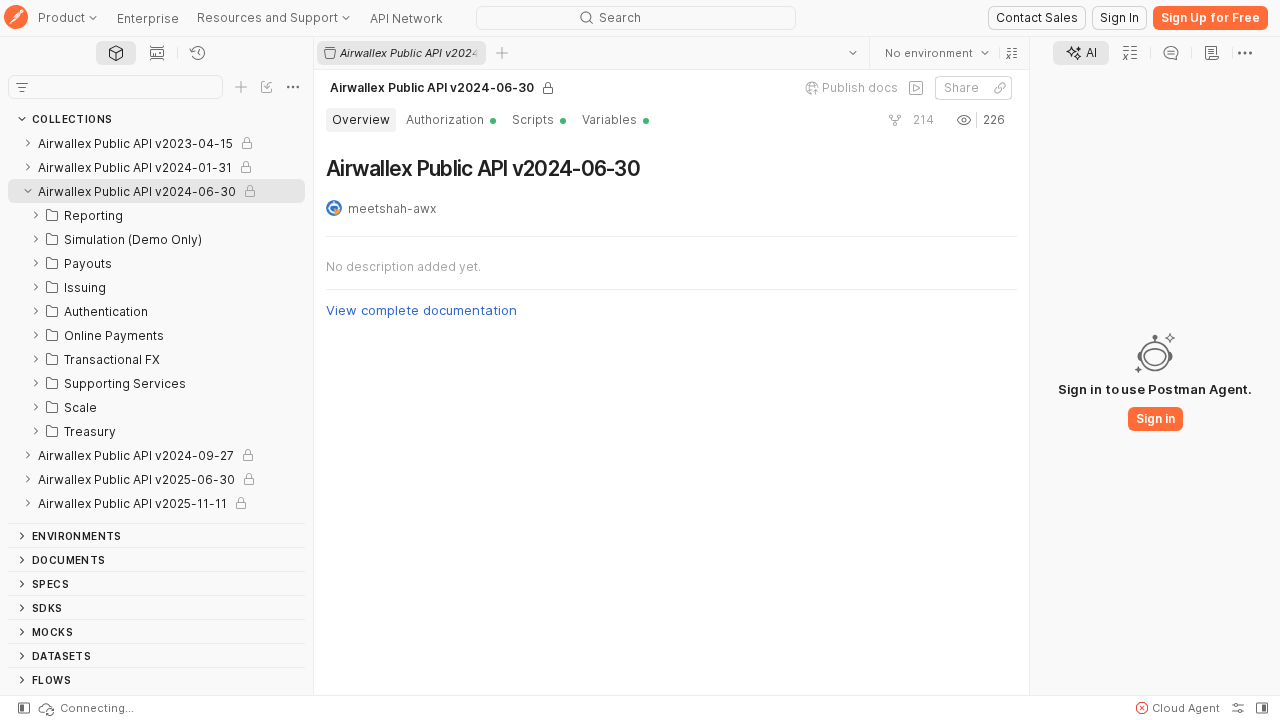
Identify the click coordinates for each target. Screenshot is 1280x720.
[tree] (156, 327)
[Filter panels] (22, 87)
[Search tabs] (853, 53)
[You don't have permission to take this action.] (502, 53)
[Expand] (28, 143)
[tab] (116, 53)
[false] (916, 88)
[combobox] (937, 53)
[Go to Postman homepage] (16, 18)
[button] (1012, 53)
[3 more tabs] (1245, 53)
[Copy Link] (1000, 88)
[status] (85, 708)
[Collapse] (28, 191)
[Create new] (241, 87)
